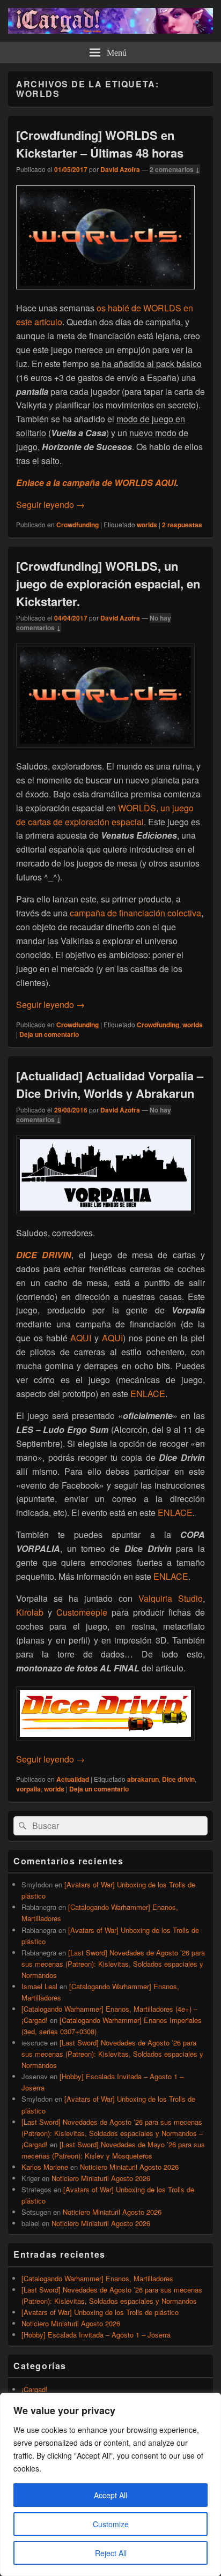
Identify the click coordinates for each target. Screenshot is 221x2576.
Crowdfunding (78, 525)
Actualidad (73, 1779)
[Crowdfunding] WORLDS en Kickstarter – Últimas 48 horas (100, 144)
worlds (147, 525)
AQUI (82, 1338)
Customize (111, 2524)
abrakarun (143, 1779)
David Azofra (120, 169)
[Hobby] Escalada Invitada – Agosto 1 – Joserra (96, 2335)
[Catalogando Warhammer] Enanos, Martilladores (97, 2278)
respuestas (182, 525)
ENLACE (148, 1394)
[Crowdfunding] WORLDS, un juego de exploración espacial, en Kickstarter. (108, 584)
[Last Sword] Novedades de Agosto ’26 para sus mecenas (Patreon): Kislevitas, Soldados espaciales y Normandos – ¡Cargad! (112, 2133)
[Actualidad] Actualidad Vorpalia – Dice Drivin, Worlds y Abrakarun (110, 1084)
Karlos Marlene (45, 2167)
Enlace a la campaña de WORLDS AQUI (96, 483)
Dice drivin (178, 1779)
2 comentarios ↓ (175, 169)
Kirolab (32, 1612)
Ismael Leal (39, 1986)
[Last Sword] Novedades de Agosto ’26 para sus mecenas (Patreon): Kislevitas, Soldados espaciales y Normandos (113, 1964)
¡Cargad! (35, 2389)
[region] (110, 2484)
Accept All (110, 2495)
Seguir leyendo (50, 505)
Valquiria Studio (171, 1598)
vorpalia (28, 1789)
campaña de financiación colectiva (135, 913)
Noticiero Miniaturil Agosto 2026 (129, 2167)
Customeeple (84, 1612)
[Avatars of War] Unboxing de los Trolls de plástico (100, 2312)
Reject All (111, 2553)
